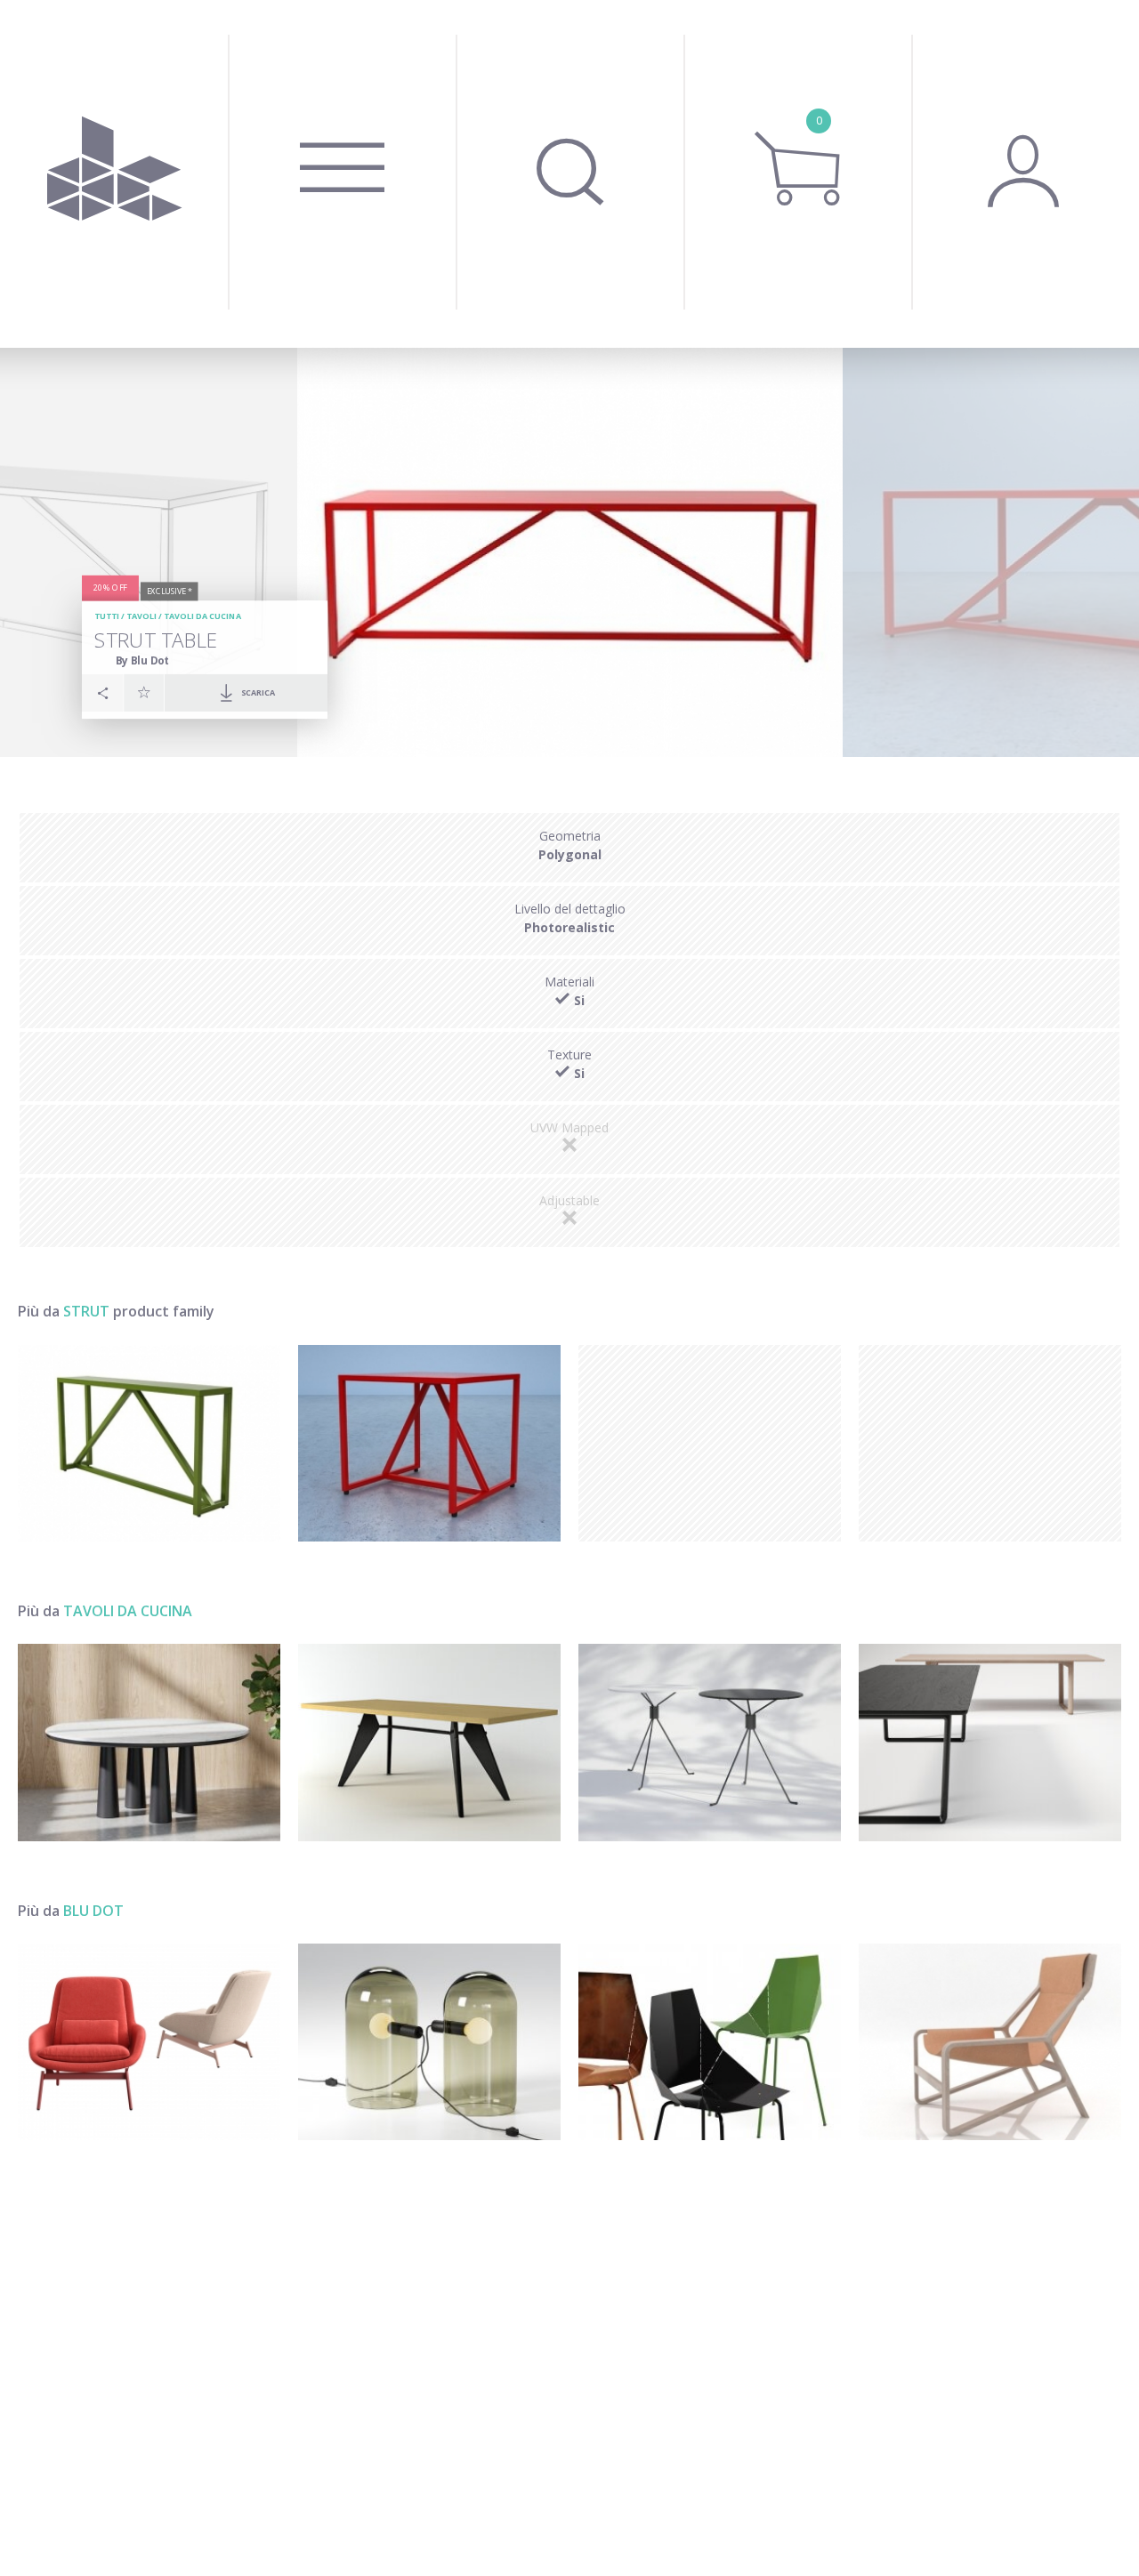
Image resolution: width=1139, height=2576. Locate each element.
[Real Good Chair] (710, 2042)
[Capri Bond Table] (710, 1742)
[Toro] (990, 2042)
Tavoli (141, 616)
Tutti (107, 616)
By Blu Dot (143, 660)
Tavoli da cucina (202, 616)
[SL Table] (990, 1742)
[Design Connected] (114, 174)
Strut (86, 1311)
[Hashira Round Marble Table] (149, 1742)
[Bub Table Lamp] (429, 2042)
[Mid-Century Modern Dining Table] (429, 1742)
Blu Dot (93, 1911)
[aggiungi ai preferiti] (144, 692)
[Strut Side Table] (429, 1443)
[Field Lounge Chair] (149, 2042)
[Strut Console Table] (149, 1443)
